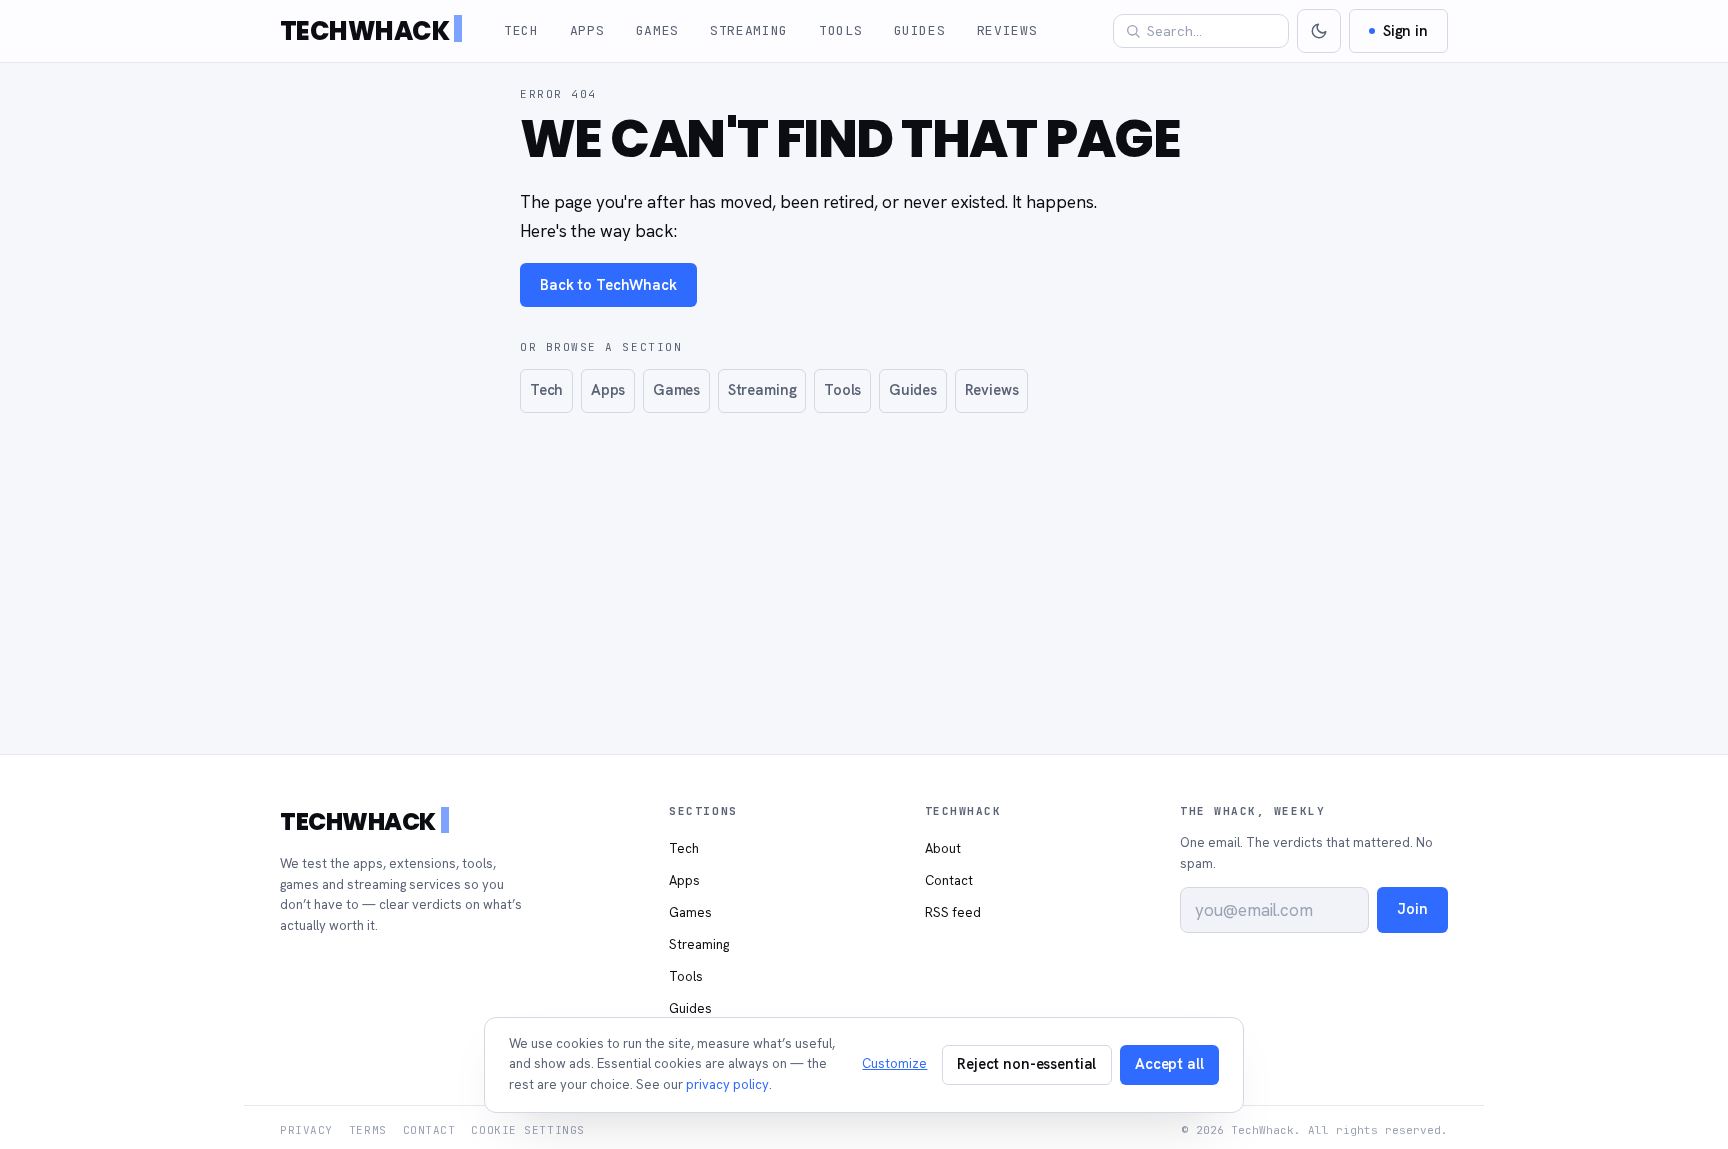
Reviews (1007, 30)
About (943, 848)
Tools (840, 30)
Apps (587, 30)
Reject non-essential (1026, 1063)
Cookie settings (527, 1130)
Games (657, 30)
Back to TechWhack (608, 284)
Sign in (1405, 30)
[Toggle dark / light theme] (1319, 31)
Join (1412, 908)
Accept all (1169, 1063)
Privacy (306, 1130)
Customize (894, 1063)
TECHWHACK (364, 31)
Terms (368, 1130)
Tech (521, 30)
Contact (949, 880)
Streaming (749, 30)
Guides (920, 30)
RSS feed (953, 912)
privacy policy (727, 1084)
